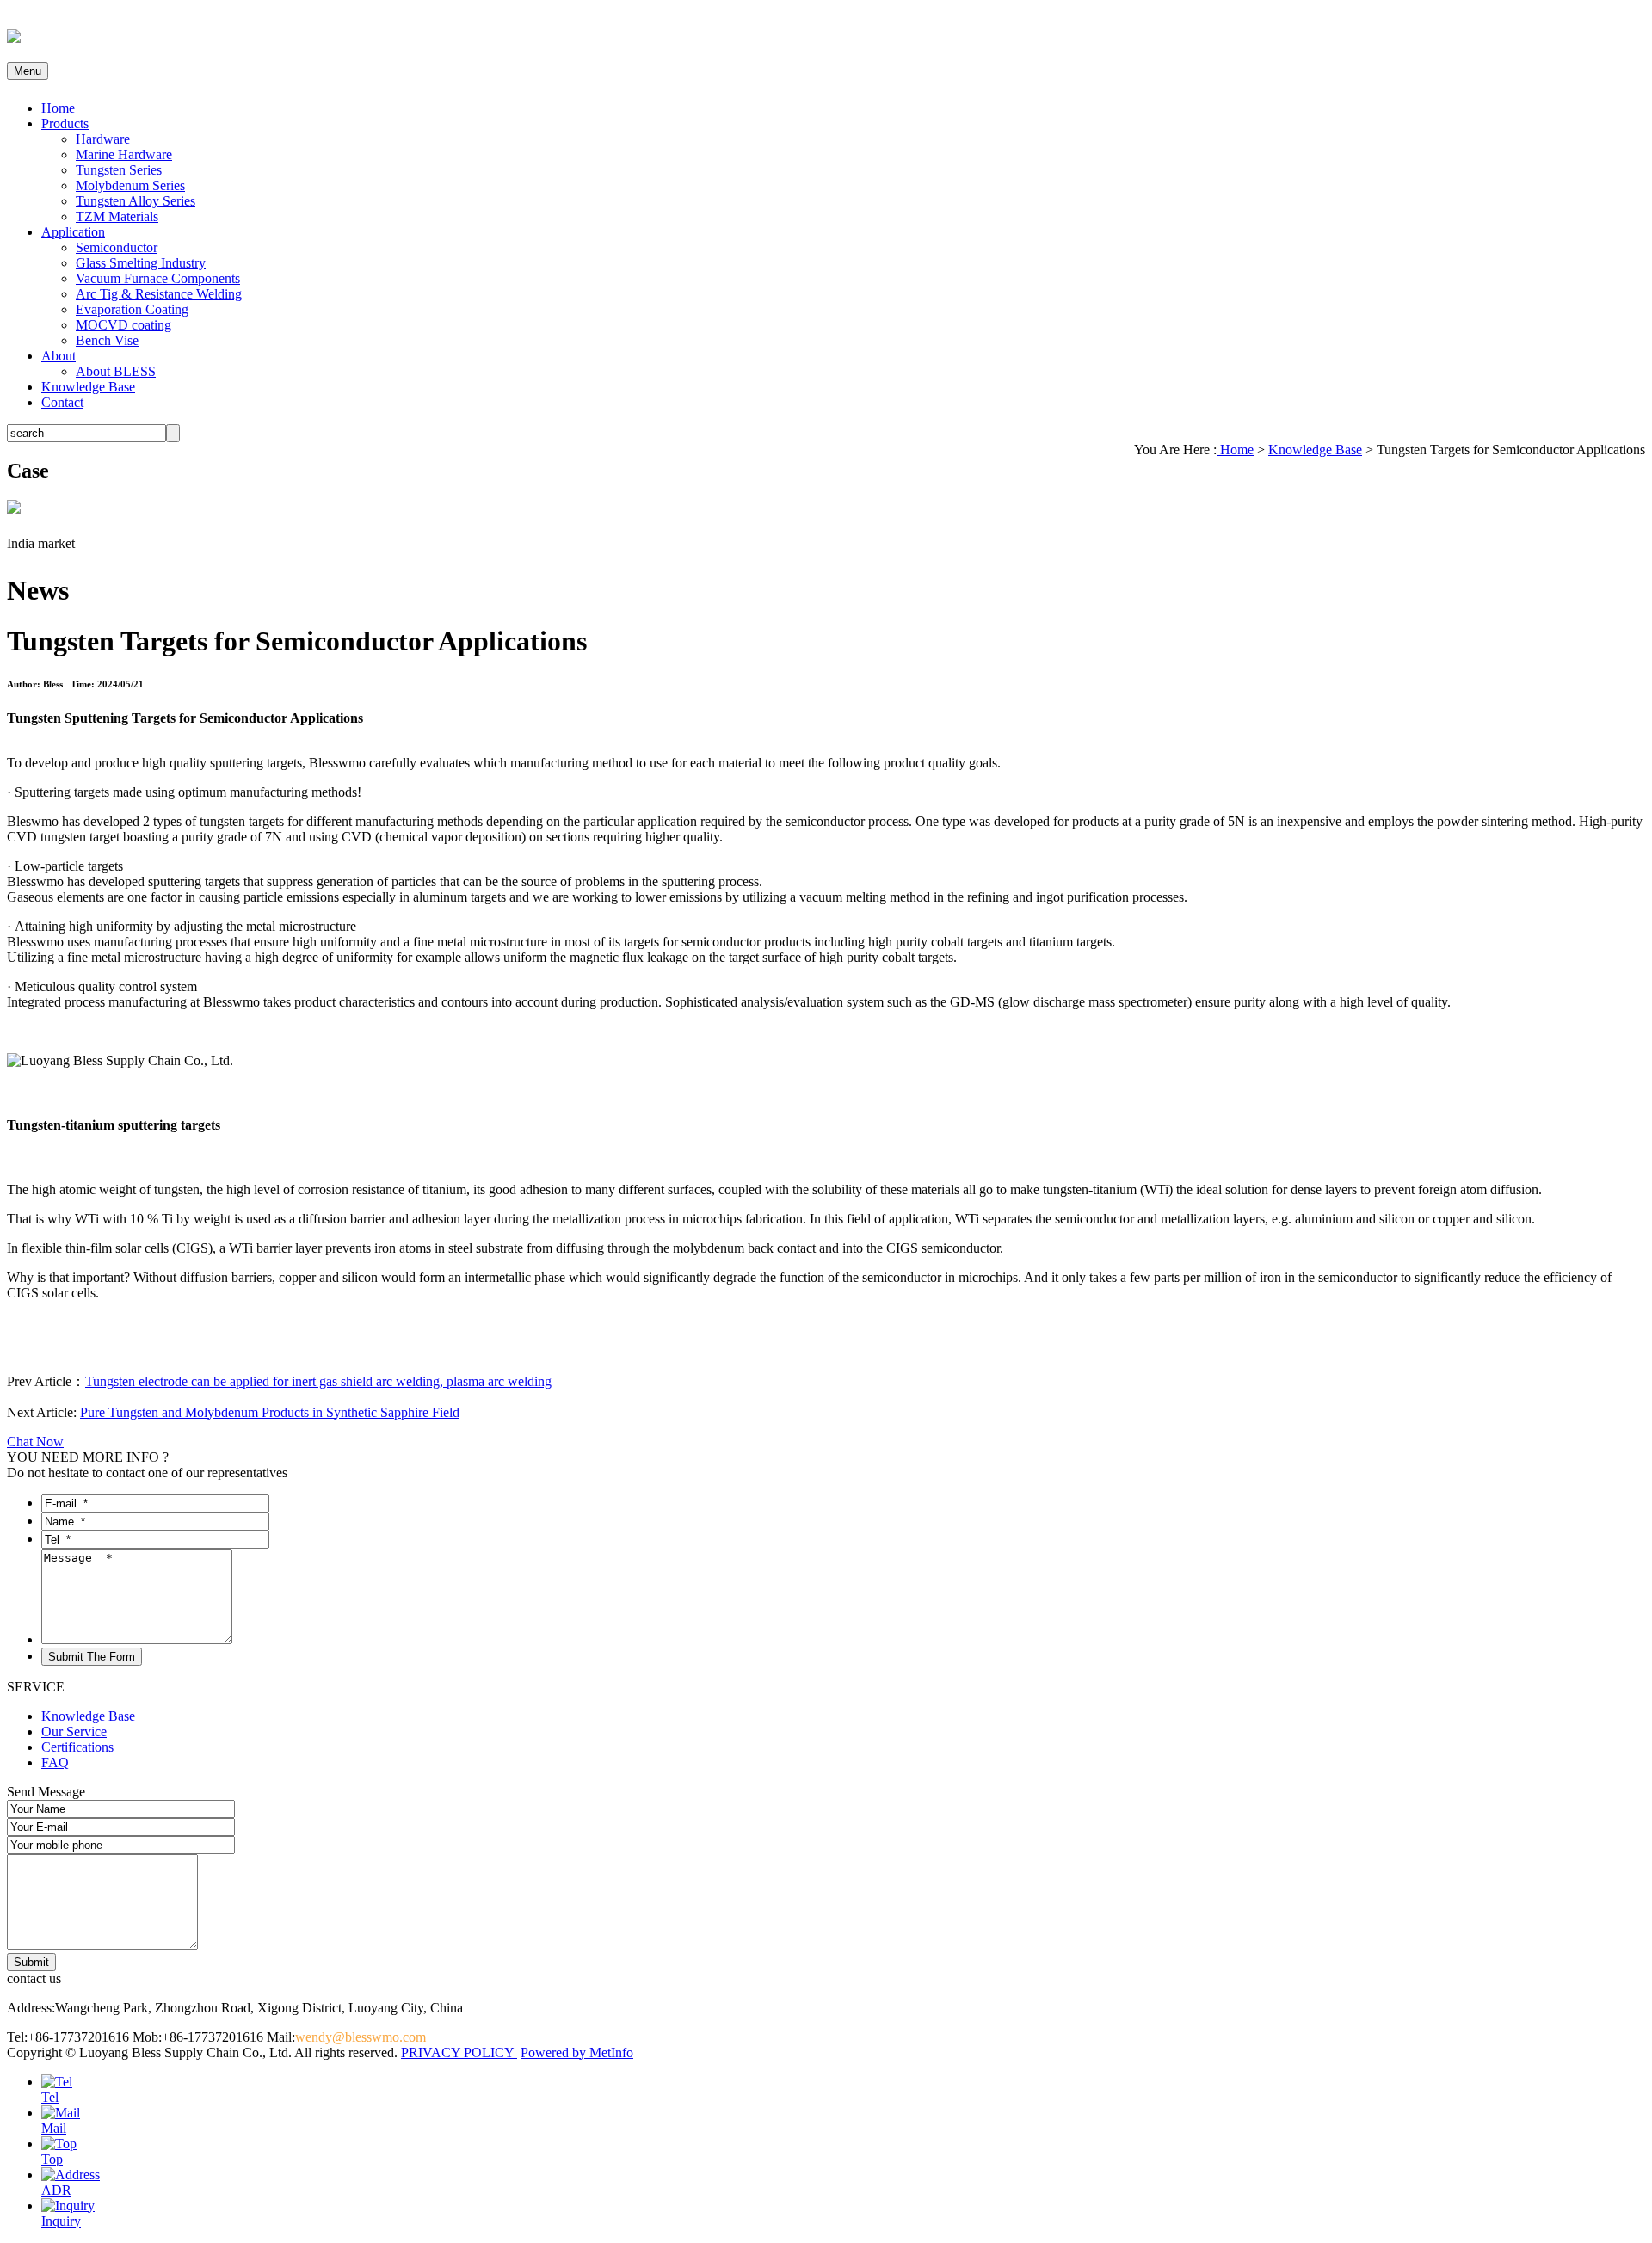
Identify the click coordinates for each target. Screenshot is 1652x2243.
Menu (28, 71)
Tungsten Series (119, 170)
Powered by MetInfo (577, 2052)
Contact (62, 402)
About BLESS (116, 371)
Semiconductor (117, 247)
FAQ (55, 1762)
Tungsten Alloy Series (136, 201)
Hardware (103, 139)
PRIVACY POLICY (459, 2052)
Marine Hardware (124, 154)
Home (58, 108)
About (59, 356)
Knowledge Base (88, 387)
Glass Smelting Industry (141, 263)
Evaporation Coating (132, 309)
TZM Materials (117, 216)
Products (65, 123)
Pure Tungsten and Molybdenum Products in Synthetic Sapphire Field (270, 1412)
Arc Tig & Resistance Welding (159, 294)
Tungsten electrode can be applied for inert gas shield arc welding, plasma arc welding (318, 1381)
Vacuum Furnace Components (158, 278)
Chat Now (35, 1442)
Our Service (74, 1732)
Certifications (77, 1747)
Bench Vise (107, 340)
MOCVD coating (123, 325)
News (38, 590)
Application (73, 232)
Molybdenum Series (130, 185)
